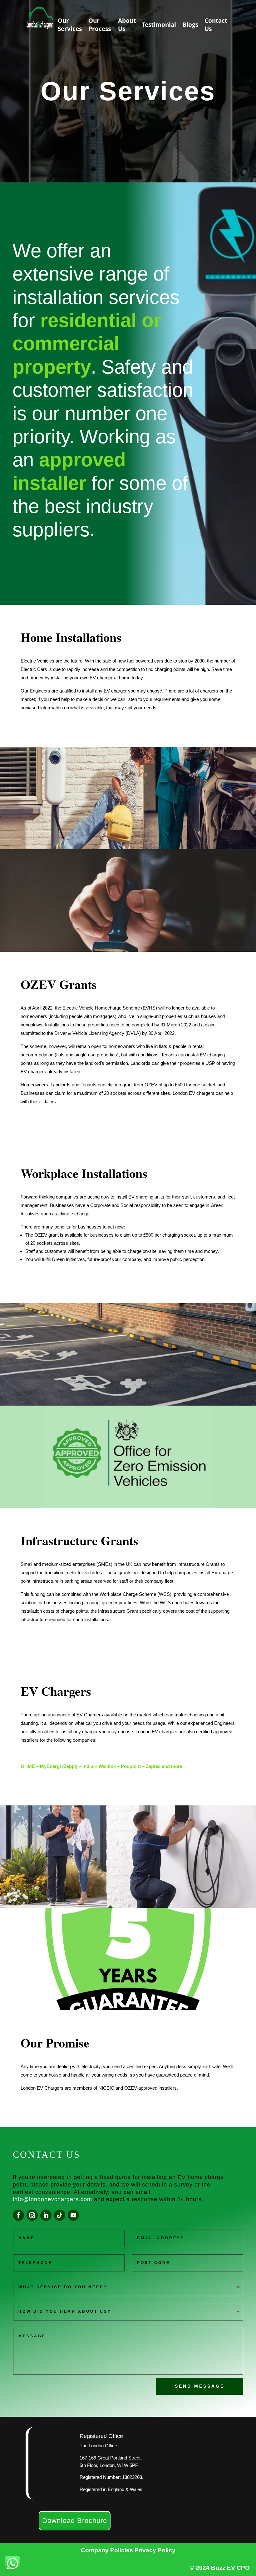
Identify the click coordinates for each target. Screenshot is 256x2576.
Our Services (70, 25)
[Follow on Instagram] (32, 2215)
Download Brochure (75, 2521)
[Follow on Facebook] (18, 2215)
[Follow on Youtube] (73, 2215)
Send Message (200, 2386)
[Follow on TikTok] (60, 2215)
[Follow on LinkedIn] (46, 2215)
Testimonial (159, 25)
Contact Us (216, 25)
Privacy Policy (155, 2550)
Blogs (190, 25)
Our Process (100, 25)
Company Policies (108, 2550)
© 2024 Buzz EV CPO (220, 2568)
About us (127, 25)
